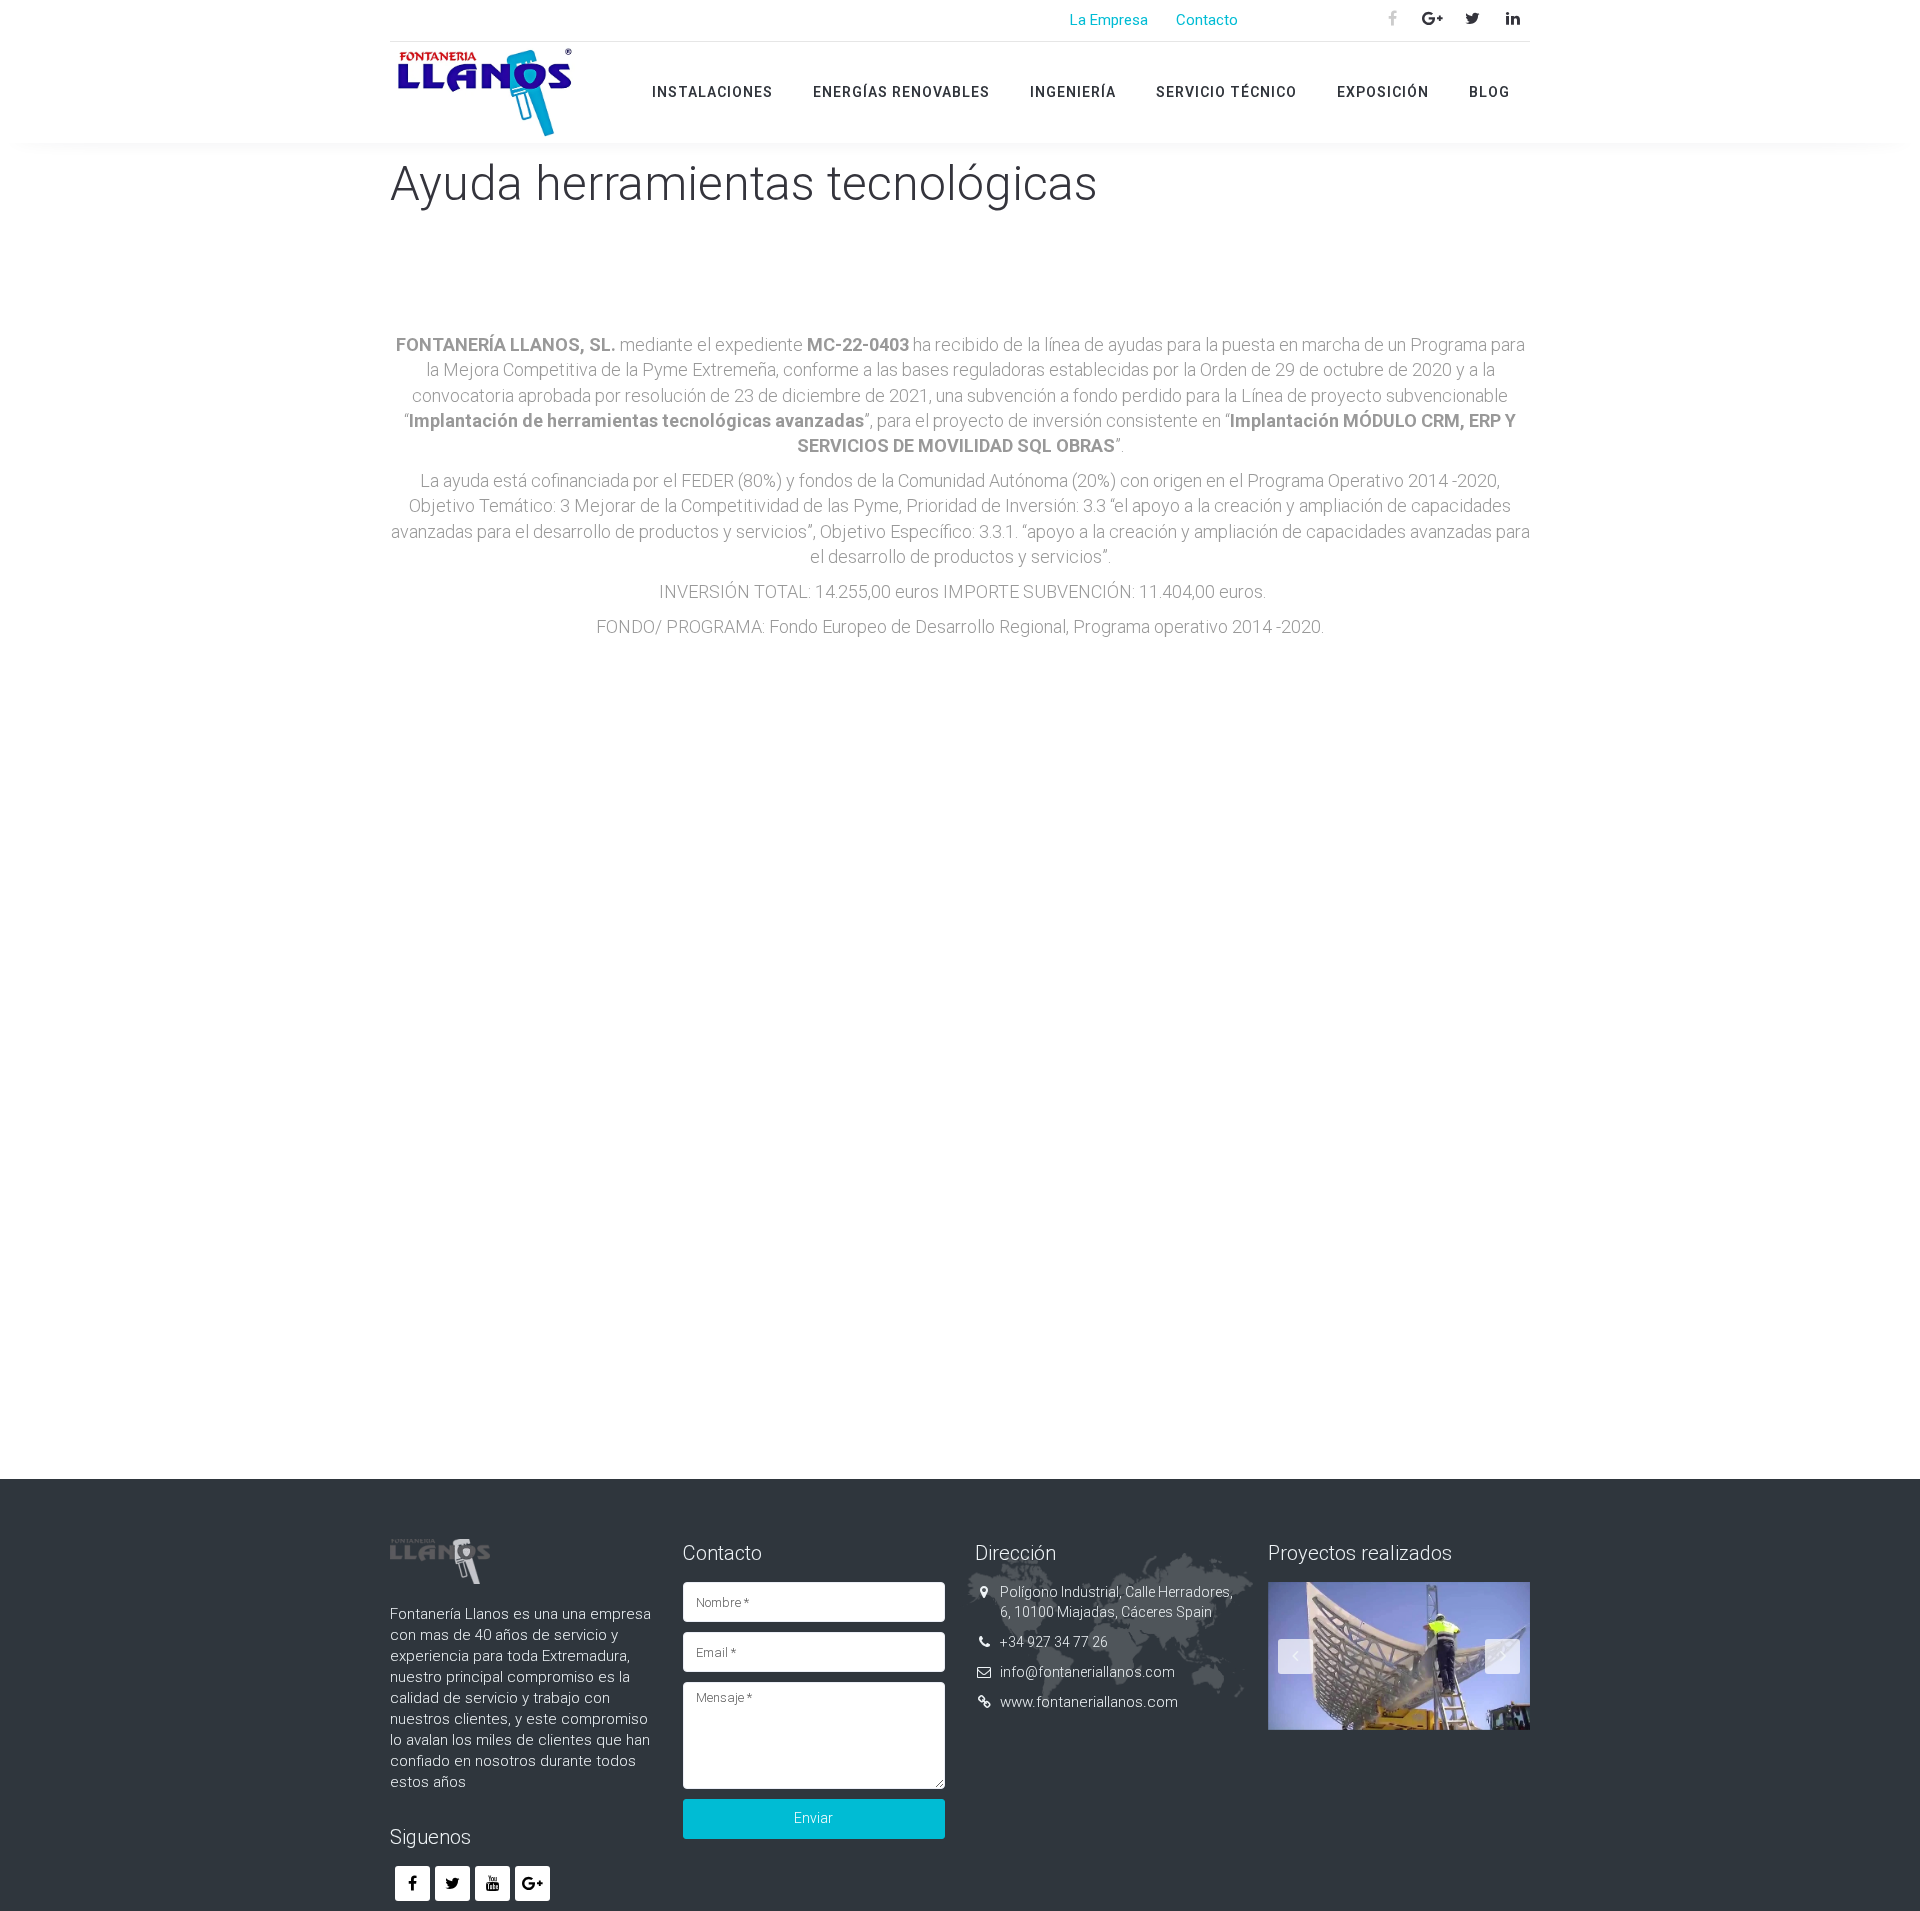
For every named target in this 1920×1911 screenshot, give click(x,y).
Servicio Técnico (1226, 92)
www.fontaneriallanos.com (1089, 1702)
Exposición (1383, 92)
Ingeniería (1073, 92)
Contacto (1207, 20)
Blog (1489, 92)
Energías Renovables (901, 92)
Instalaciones (712, 92)
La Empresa (1109, 20)
